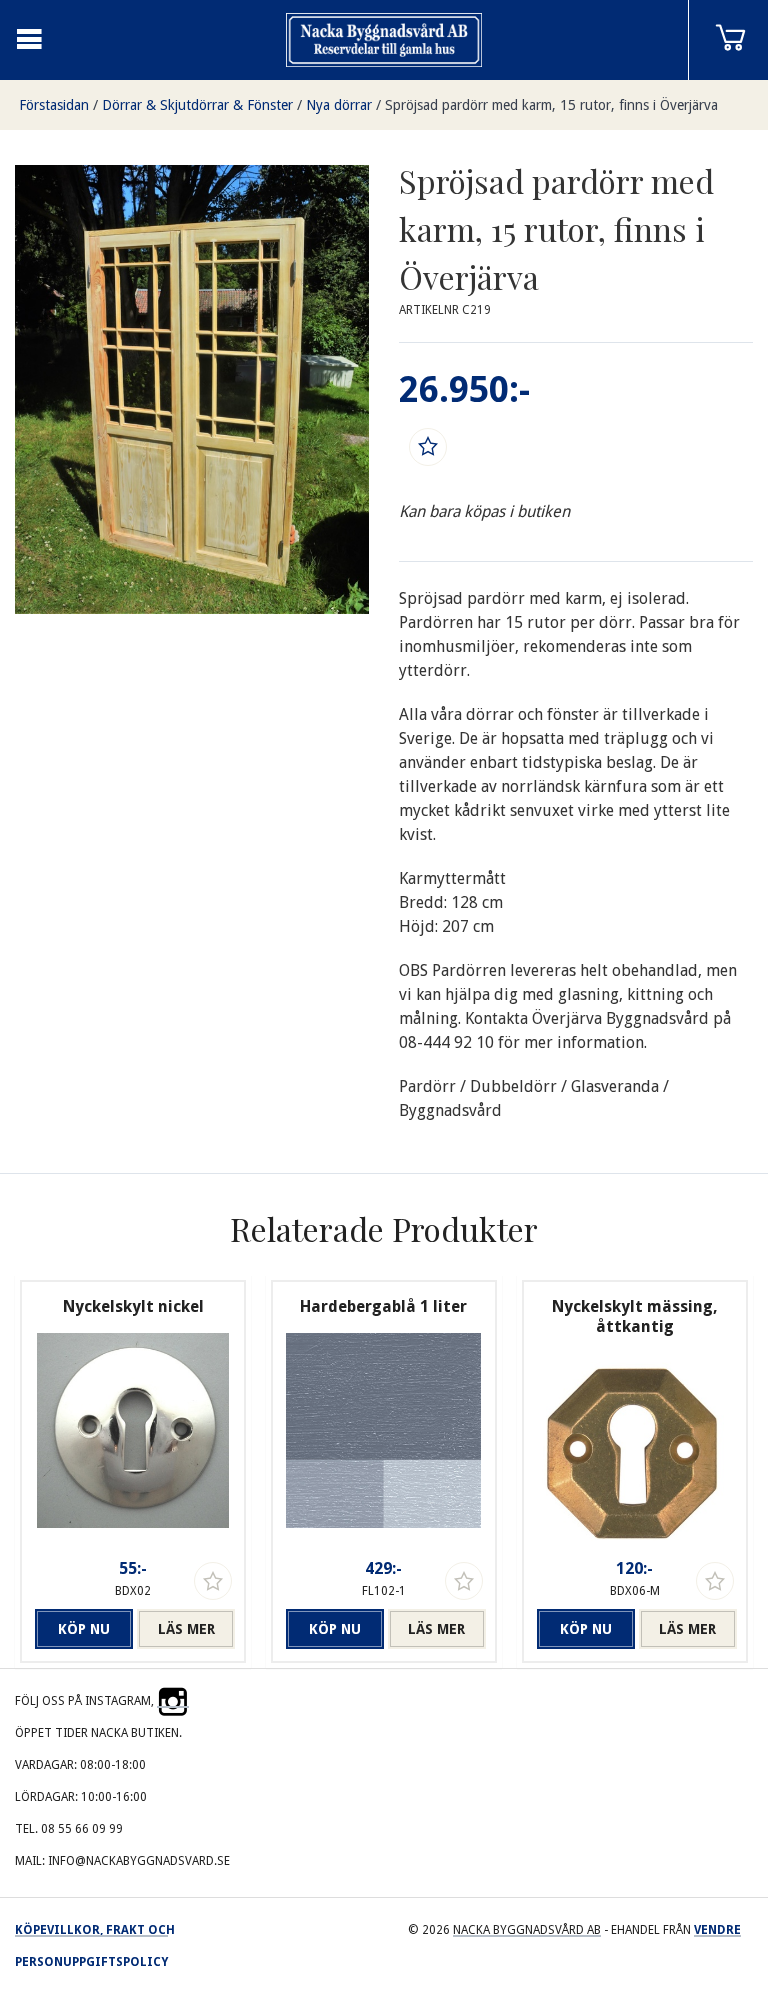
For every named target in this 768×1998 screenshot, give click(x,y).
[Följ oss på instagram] (173, 1701)
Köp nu (84, 1629)
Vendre (717, 1930)
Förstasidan (54, 105)
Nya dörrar (339, 105)
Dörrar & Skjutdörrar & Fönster (197, 105)
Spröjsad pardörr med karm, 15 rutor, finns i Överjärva (551, 105)
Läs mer (186, 1629)
